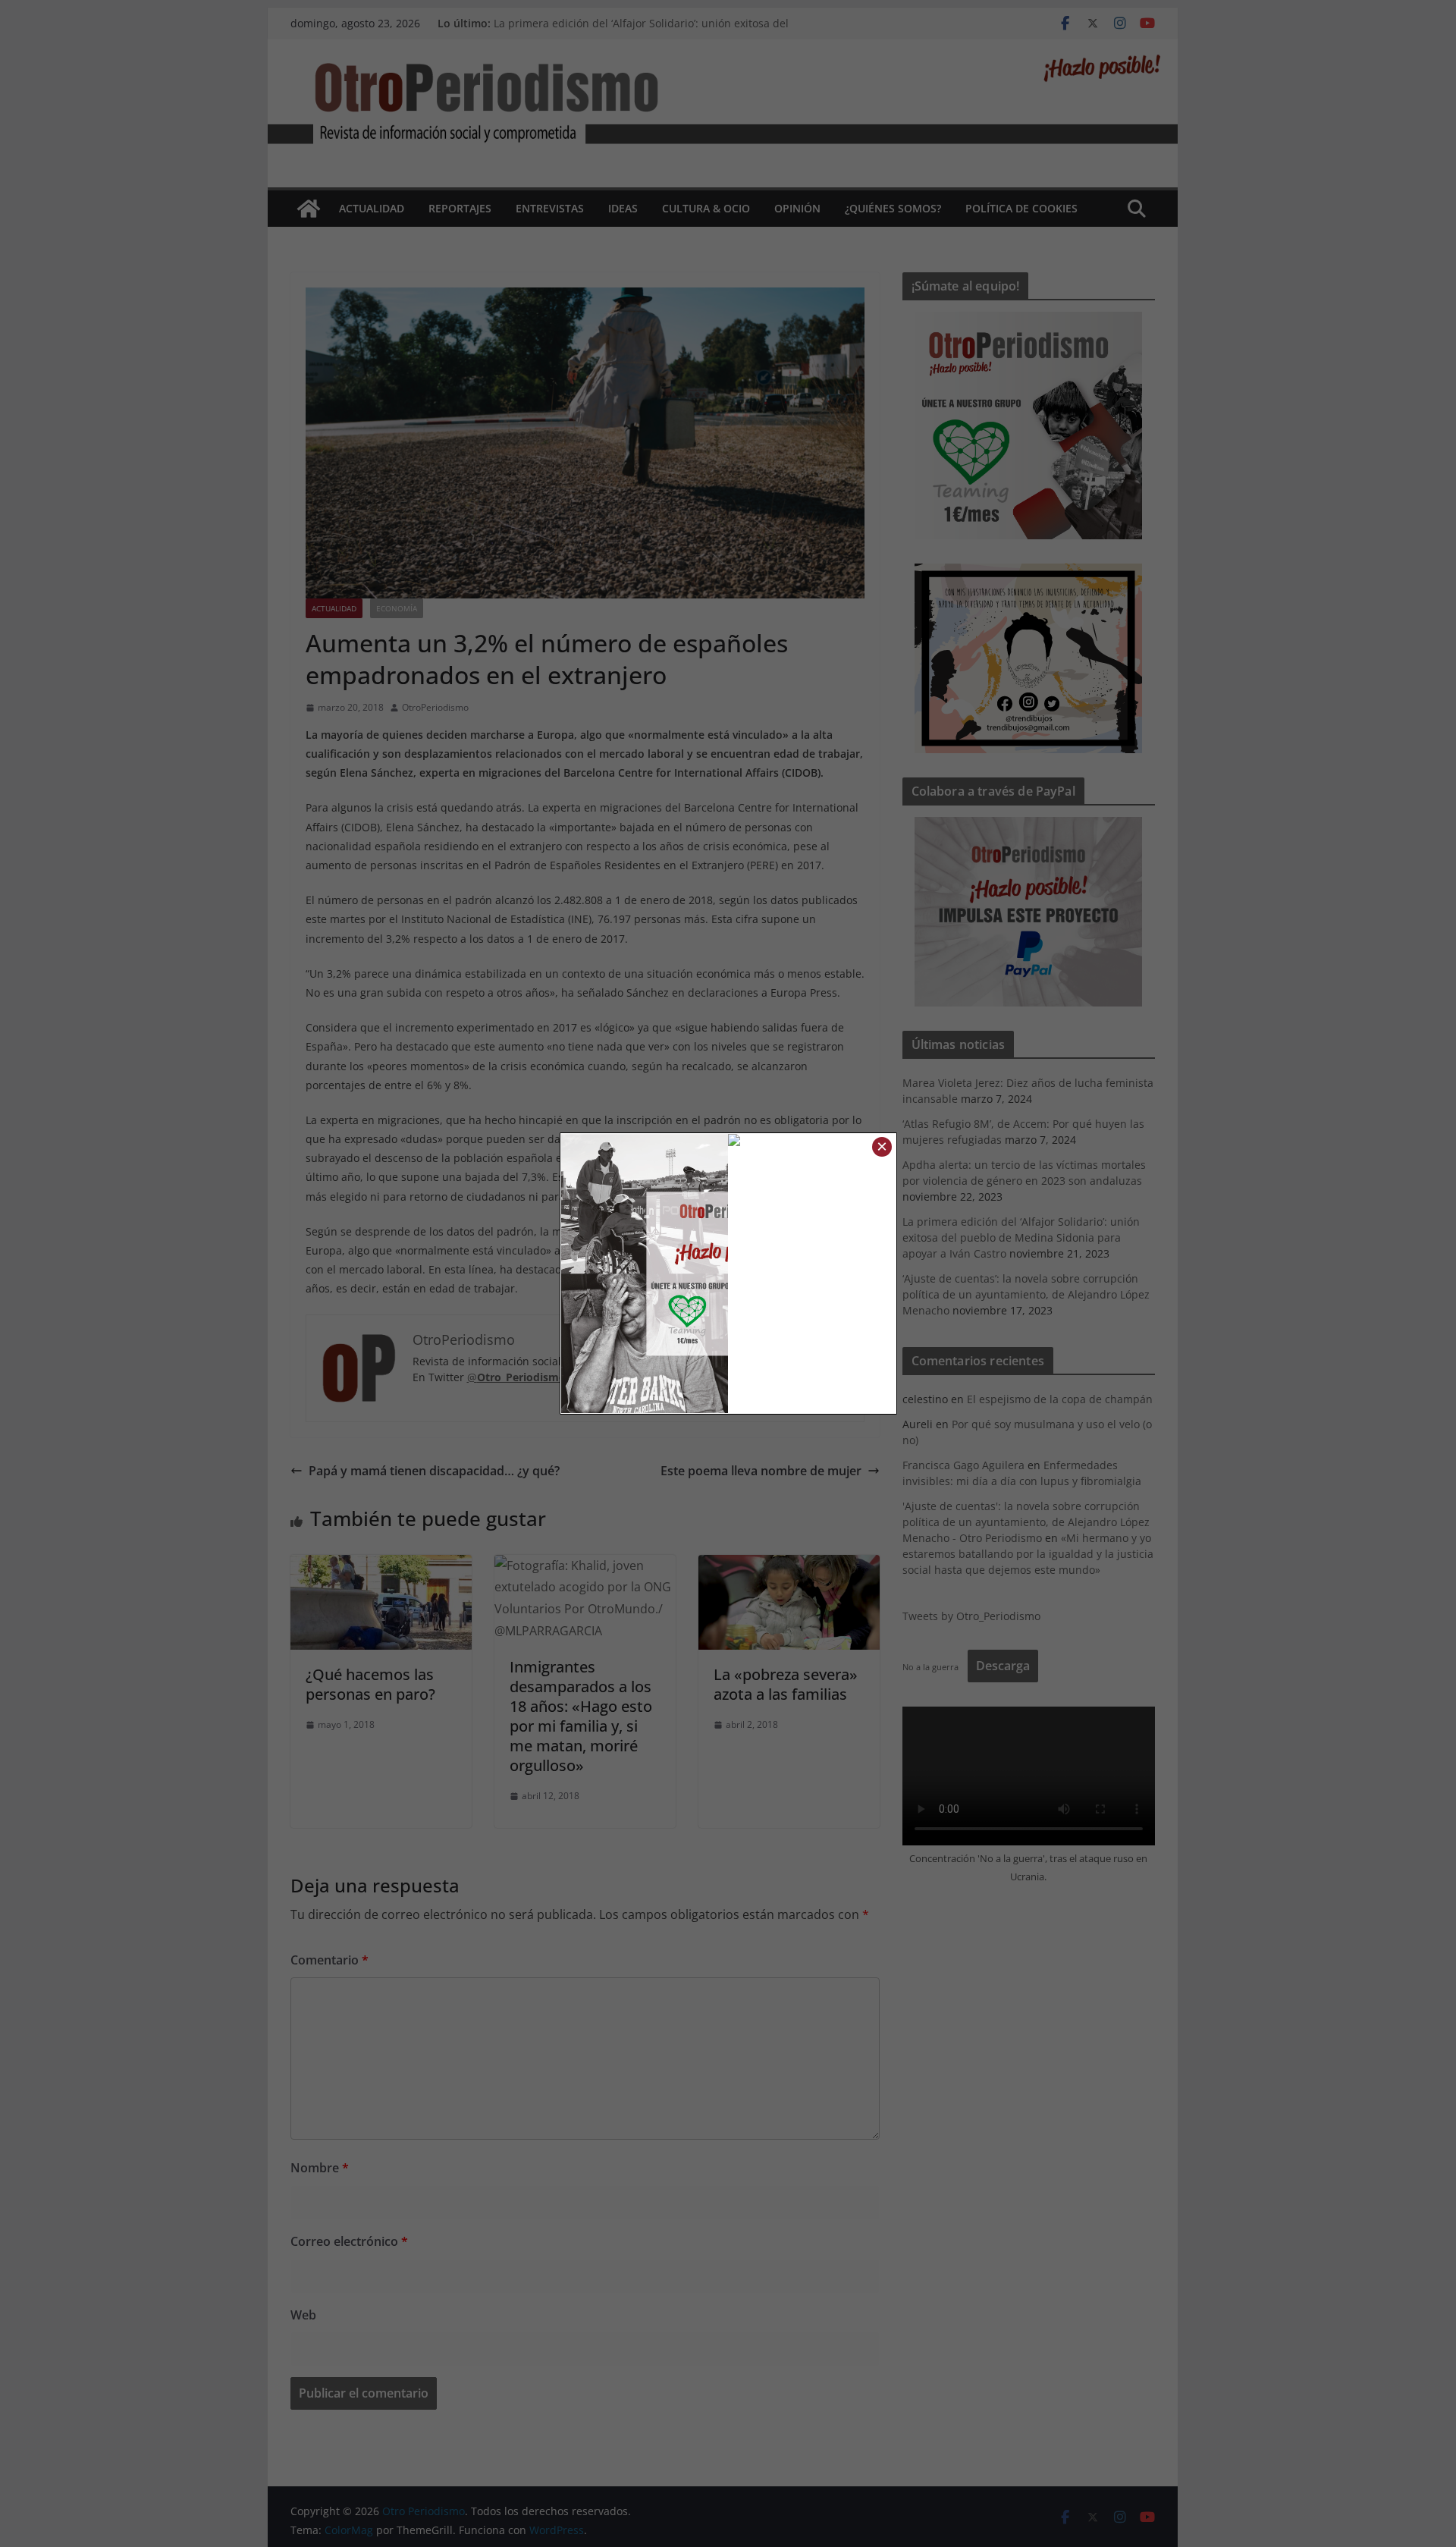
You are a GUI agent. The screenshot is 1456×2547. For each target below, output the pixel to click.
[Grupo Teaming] (645, 1273)
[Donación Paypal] (812, 1145)
